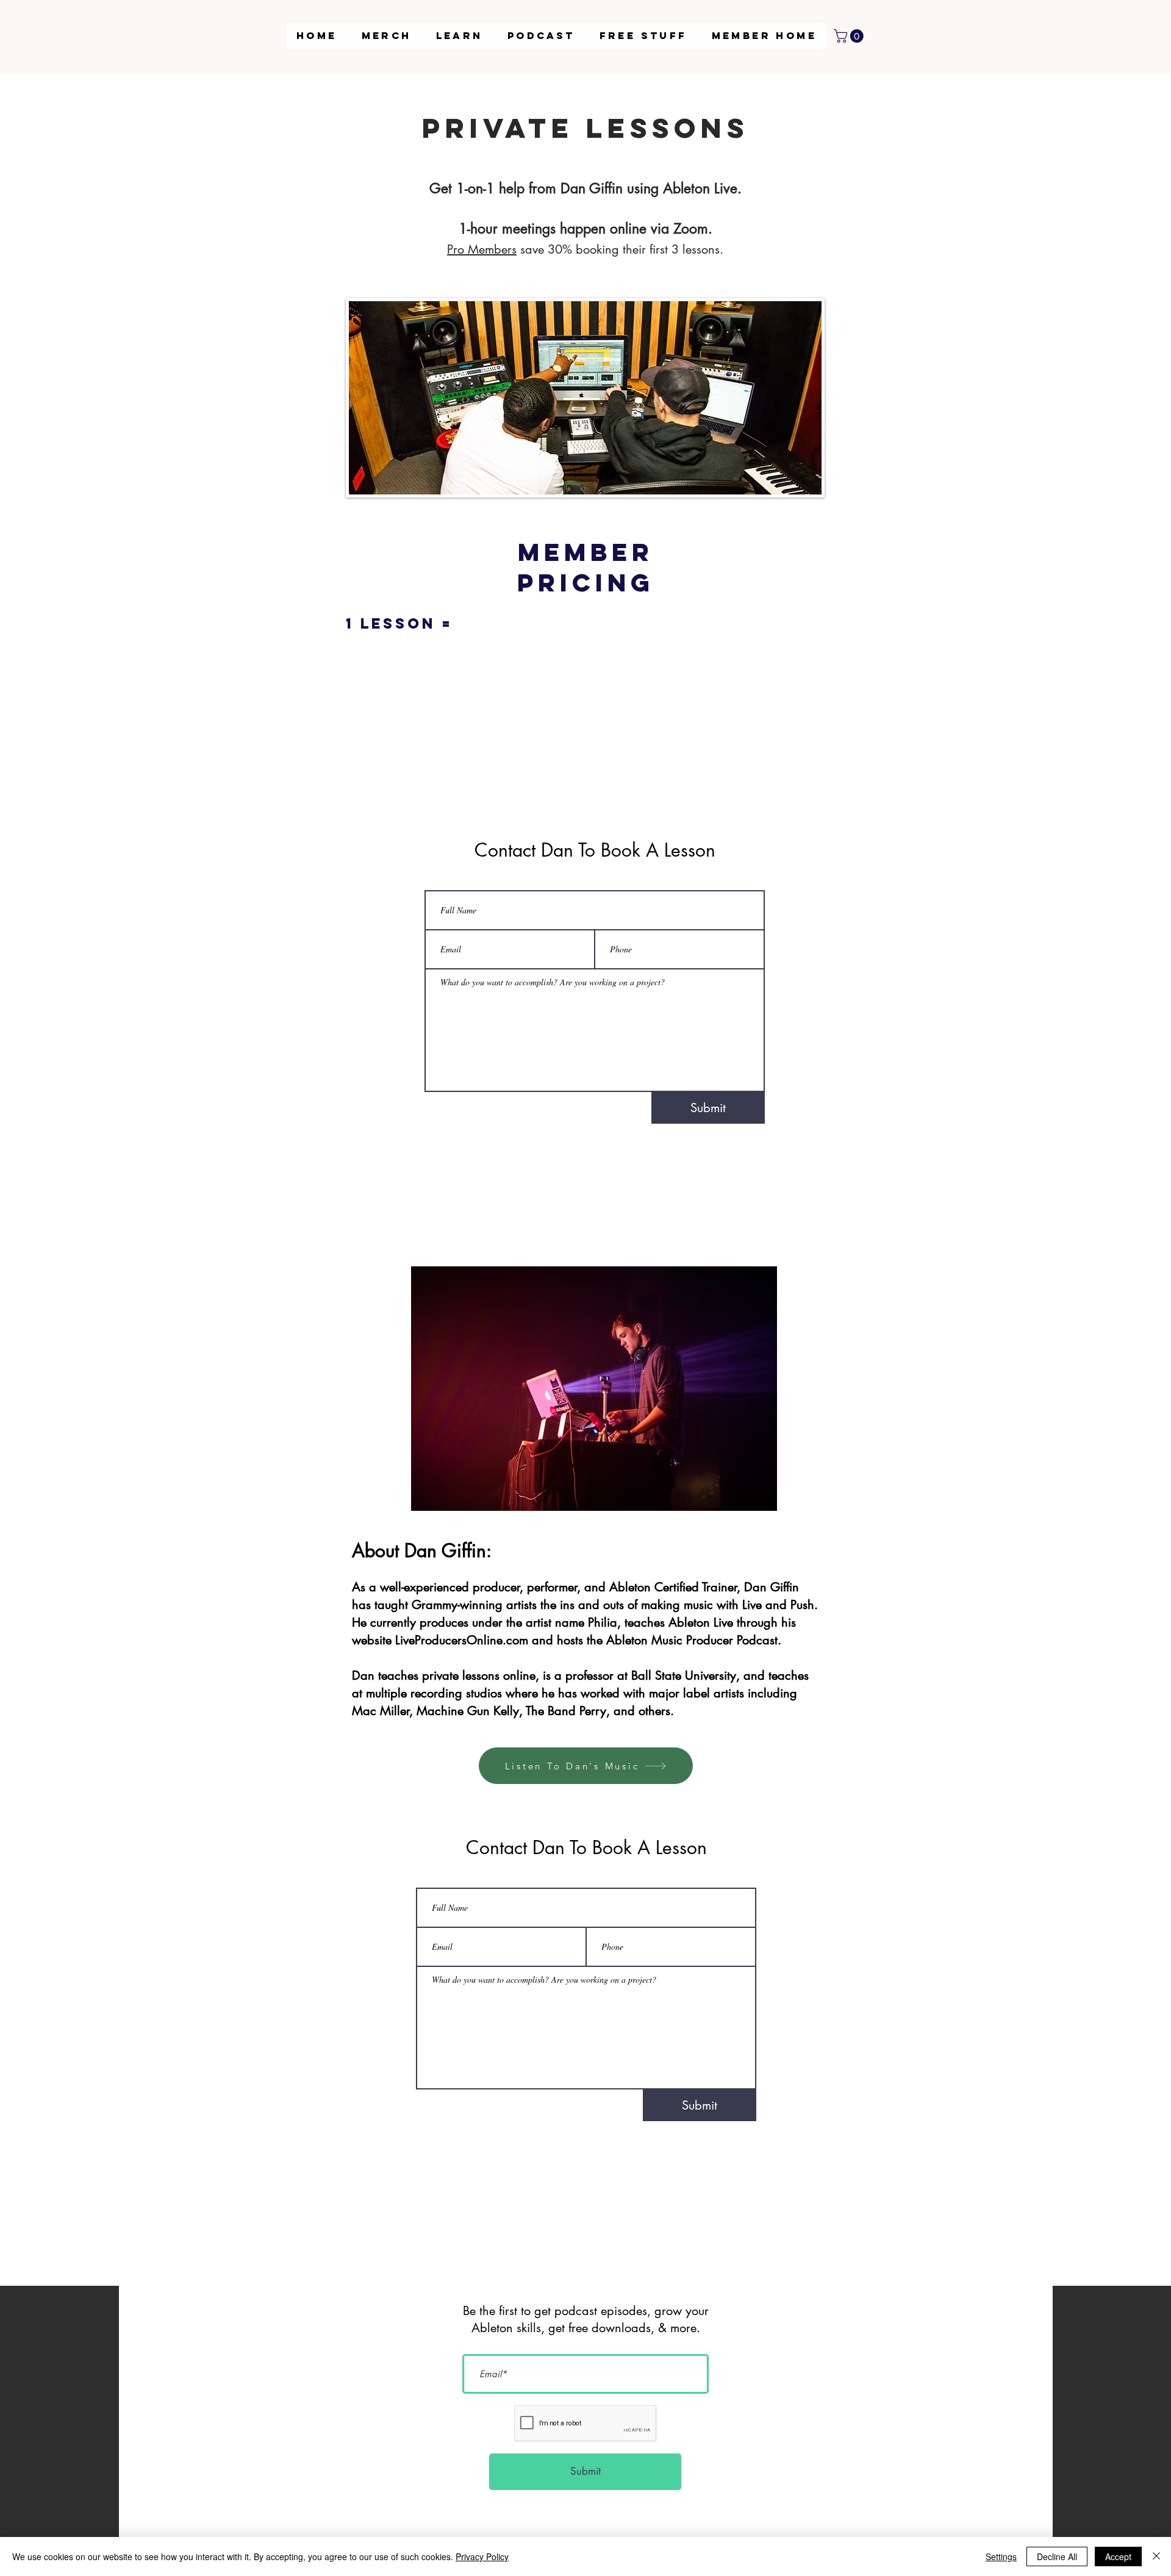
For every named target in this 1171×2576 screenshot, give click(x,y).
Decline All (1057, 2556)
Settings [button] (1001, 2556)
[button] (460, 36)
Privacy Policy (482, 2556)
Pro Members (482, 249)
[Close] (1156, 2556)
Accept (1118, 2556)
